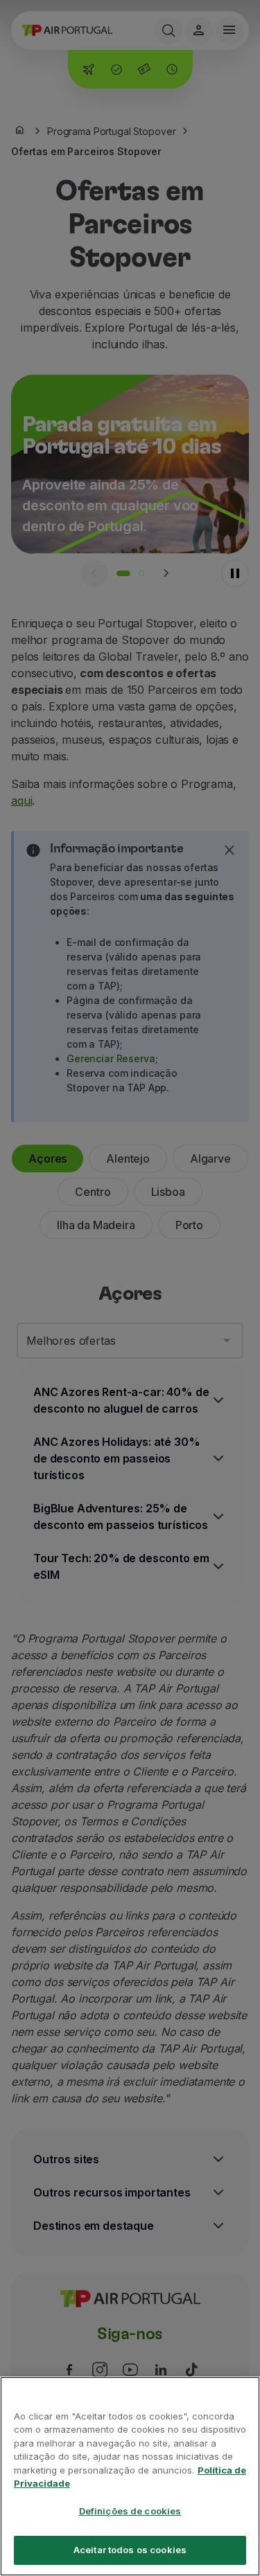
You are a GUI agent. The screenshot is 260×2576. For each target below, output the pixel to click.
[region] (130, 2476)
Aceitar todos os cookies (130, 2550)
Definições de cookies (130, 2511)
